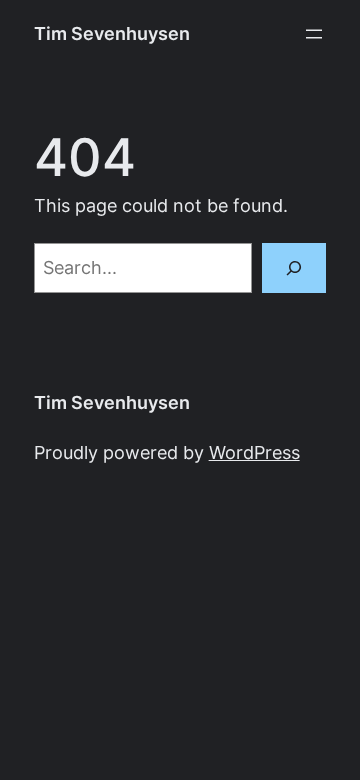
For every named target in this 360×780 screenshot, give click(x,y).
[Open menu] (314, 34)
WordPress (254, 452)
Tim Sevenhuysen (112, 33)
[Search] (294, 268)
